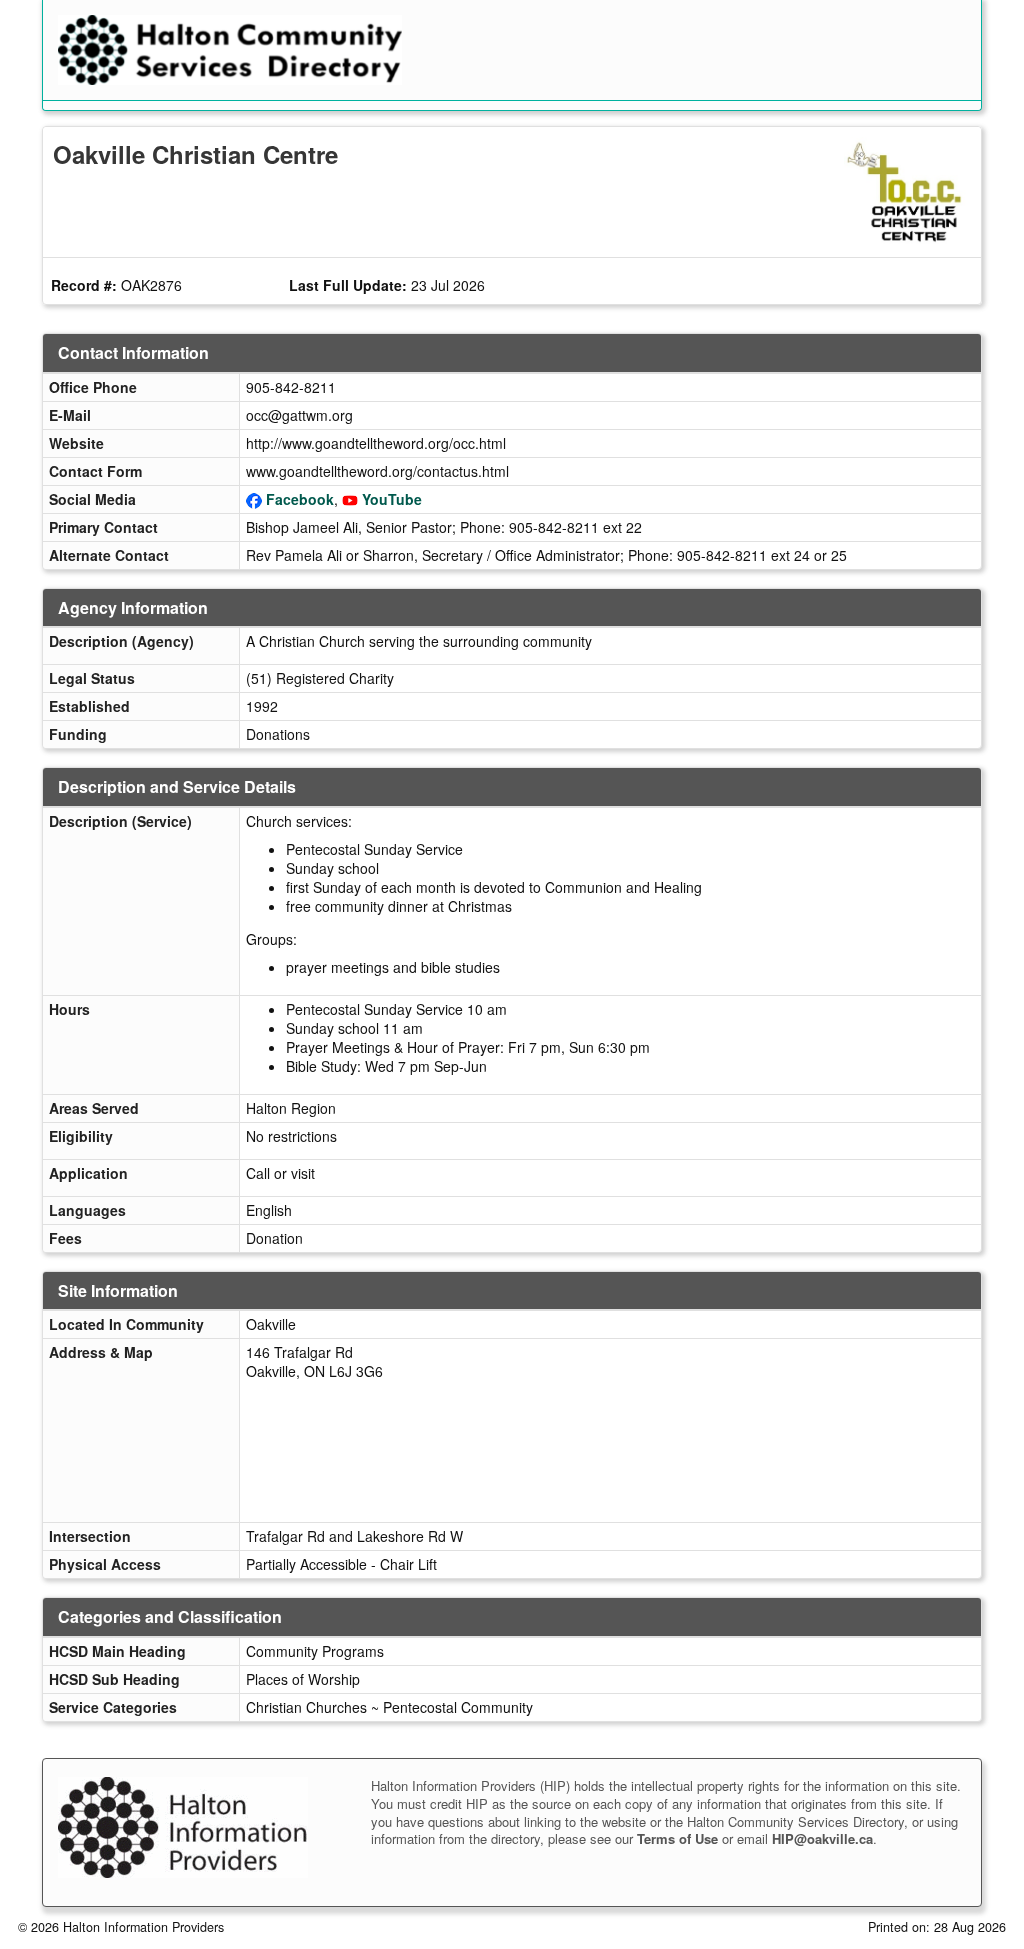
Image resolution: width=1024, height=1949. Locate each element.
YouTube (392, 499)
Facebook (300, 499)
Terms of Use (677, 1838)
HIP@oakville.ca (822, 1838)
